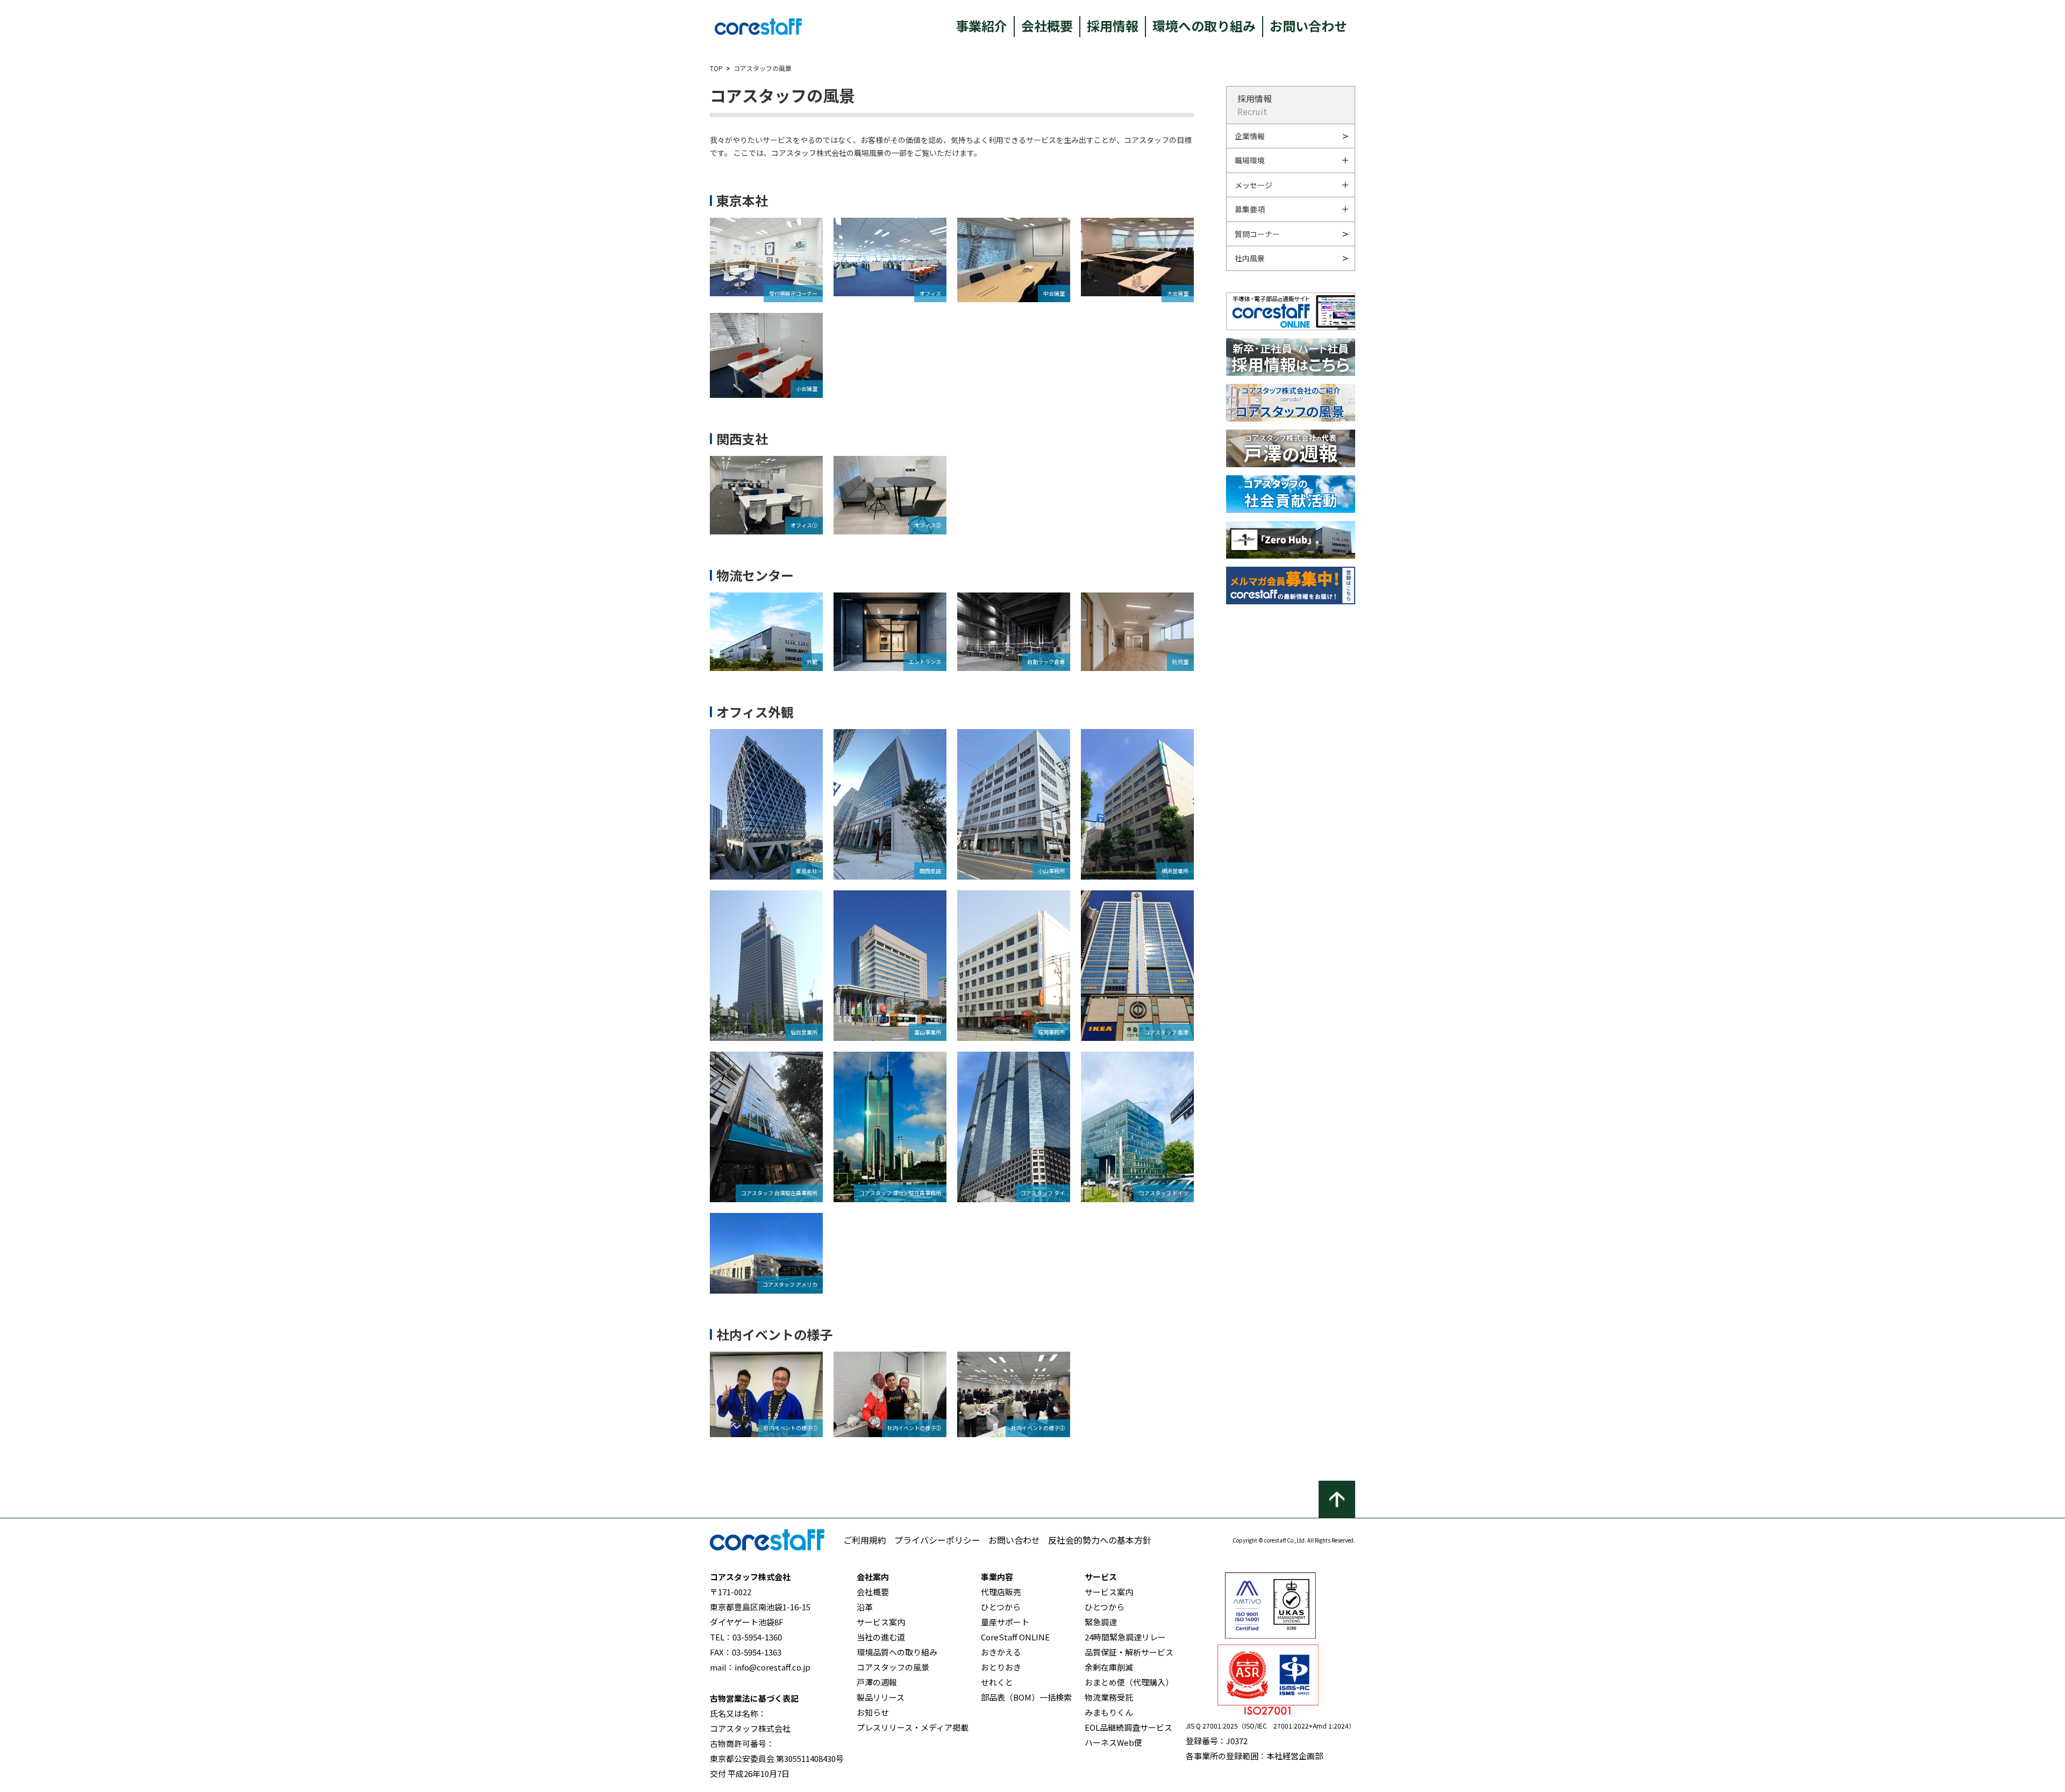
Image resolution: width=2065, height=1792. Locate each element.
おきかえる (1001, 1652)
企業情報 (1250, 136)
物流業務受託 (1109, 1697)
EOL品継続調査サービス (1128, 1727)
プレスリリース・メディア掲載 (913, 1727)
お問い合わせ (1308, 26)
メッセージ (1254, 185)
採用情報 (1113, 26)
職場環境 (1250, 160)
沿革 (865, 1607)
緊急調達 (1101, 1622)
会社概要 (1047, 26)
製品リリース (881, 1697)
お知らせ (873, 1712)
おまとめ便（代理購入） (1129, 1682)
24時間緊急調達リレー (1125, 1637)
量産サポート (1005, 1622)
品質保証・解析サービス (1129, 1652)
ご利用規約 (865, 1540)
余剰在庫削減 (1109, 1667)
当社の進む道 (881, 1637)
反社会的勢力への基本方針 (1100, 1540)
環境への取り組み (1204, 26)
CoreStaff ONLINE (1015, 1637)
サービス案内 (881, 1622)
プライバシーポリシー (937, 1540)
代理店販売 (1001, 1592)
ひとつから (1001, 1607)
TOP (716, 68)
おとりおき (1001, 1667)
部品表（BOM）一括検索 (1026, 1697)
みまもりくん (1109, 1712)
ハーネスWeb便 (1113, 1742)
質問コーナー (1257, 234)
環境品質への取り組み (897, 1652)
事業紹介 (981, 26)
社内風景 (1250, 258)
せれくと (997, 1682)
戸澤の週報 (877, 1682)
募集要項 (1250, 209)
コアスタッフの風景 (893, 1667)
